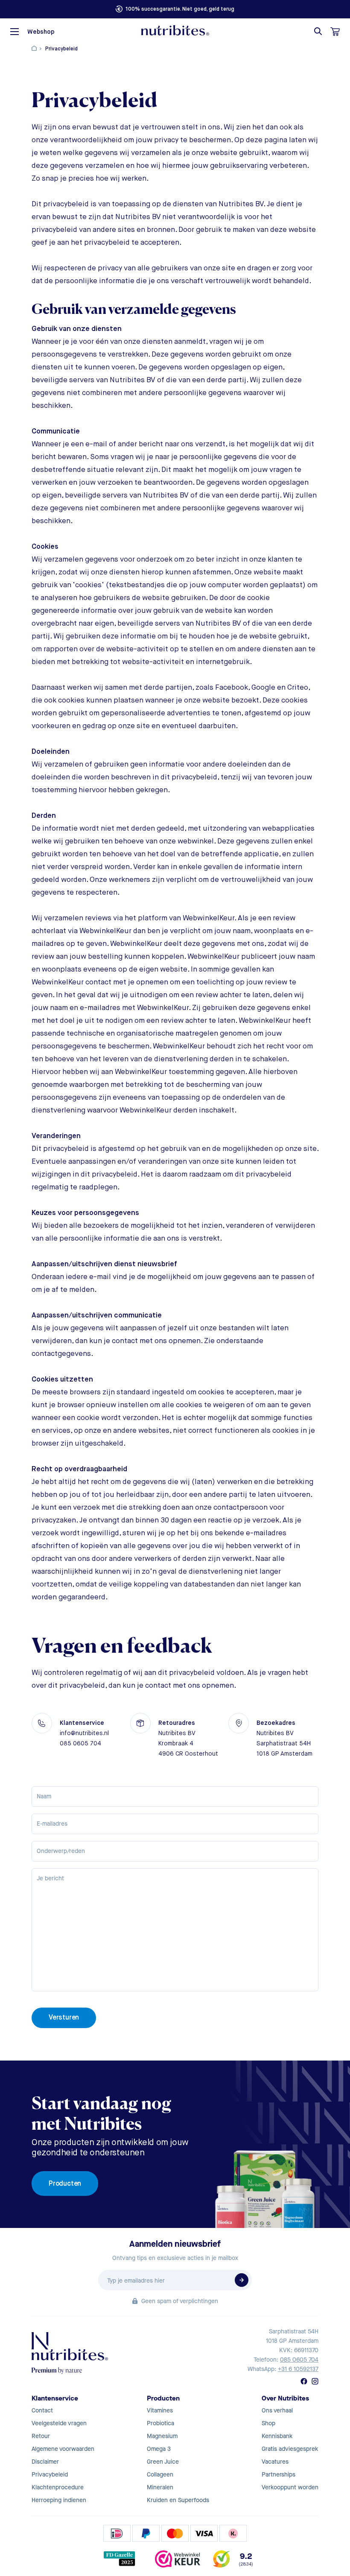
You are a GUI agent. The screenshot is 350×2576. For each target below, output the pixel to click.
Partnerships (279, 2475)
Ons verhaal (277, 2411)
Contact (42, 2411)
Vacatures (275, 2462)
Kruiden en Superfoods (178, 2500)
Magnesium (162, 2436)
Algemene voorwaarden (63, 2449)
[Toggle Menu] (15, 32)
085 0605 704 (299, 2360)
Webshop (41, 32)
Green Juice (163, 2462)
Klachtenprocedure (58, 2487)
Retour (41, 2436)
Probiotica (160, 2423)
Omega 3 (159, 2449)
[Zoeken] (318, 31)
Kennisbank (277, 2436)
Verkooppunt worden (290, 2487)
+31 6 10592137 (298, 2369)
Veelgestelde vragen (59, 2423)
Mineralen (160, 2487)
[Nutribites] (175, 30)
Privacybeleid (50, 2475)
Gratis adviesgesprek (290, 2449)
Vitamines (160, 2411)
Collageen (160, 2475)
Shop (268, 2423)
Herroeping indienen (59, 2500)
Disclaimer (45, 2462)
